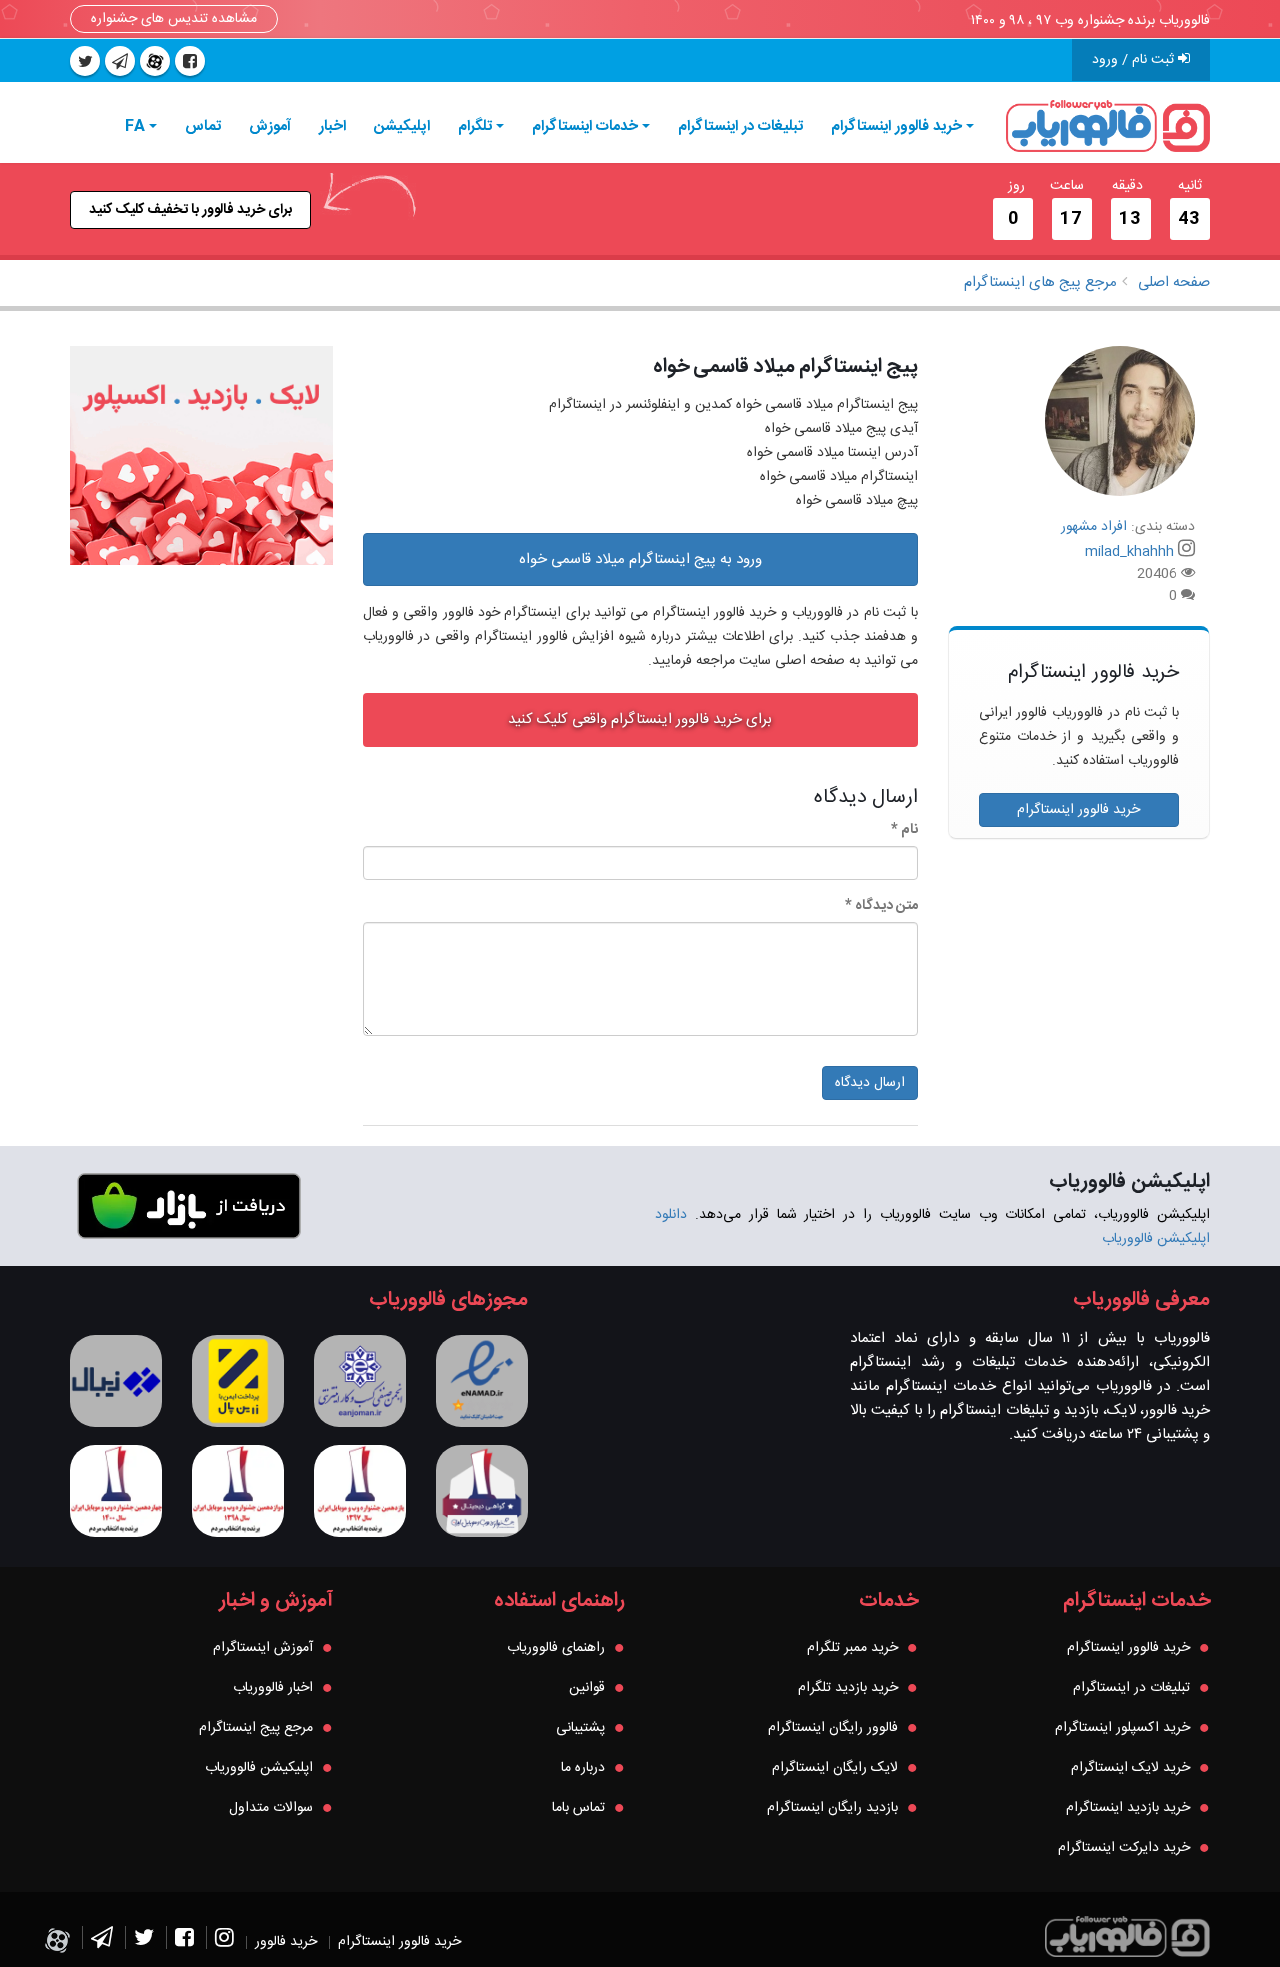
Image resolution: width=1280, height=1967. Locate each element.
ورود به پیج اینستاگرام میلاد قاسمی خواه (640, 559)
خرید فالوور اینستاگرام (896, 126)
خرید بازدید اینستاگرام (1128, 1808)
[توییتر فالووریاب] (144, 1942)
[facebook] (190, 61)
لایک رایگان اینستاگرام (835, 1768)
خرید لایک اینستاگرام (1130, 1768)
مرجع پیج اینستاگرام (256, 1728)
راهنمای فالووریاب (556, 1648)
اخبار (332, 126)
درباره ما (583, 1768)
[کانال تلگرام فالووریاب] (102, 1942)
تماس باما (578, 1808)
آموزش (270, 126)
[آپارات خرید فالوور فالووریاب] (155, 61)
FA (135, 126)
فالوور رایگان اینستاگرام (833, 1728)
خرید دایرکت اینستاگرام (1124, 1848)
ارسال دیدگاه (870, 1083)
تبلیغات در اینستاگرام (740, 126)
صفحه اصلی (1174, 282)
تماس (203, 126)
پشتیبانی (580, 1728)
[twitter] (85, 61)
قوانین (587, 1688)
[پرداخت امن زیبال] (116, 1381)
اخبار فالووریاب (273, 1688)
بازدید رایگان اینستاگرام (832, 1808)
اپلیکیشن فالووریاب (259, 1768)
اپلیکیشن (402, 126)
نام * (904, 830)
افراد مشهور (1094, 527)
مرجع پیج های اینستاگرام (1040, 282)
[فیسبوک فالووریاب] (184, 1942)
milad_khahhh (1129, 552)
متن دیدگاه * (881, 906)
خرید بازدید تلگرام (848, 1688)
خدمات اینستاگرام (585, 126)
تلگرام (475, 126)
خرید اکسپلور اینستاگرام (1122, 1728)
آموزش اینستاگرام (263, 1648)
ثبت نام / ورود (1135, 60)
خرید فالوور (286, 1942)
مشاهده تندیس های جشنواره (174, 19)
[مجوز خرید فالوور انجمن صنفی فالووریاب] (360, 1381)
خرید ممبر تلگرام (852, 1648)
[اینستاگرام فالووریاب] (224, 1942)
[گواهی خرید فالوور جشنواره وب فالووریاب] (482, 1491)
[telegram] (120, 61)
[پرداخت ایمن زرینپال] (238, 1381)
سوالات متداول (271, 1808)
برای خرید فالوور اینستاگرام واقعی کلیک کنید (640, 719)
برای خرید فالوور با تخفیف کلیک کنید (190, 210)
